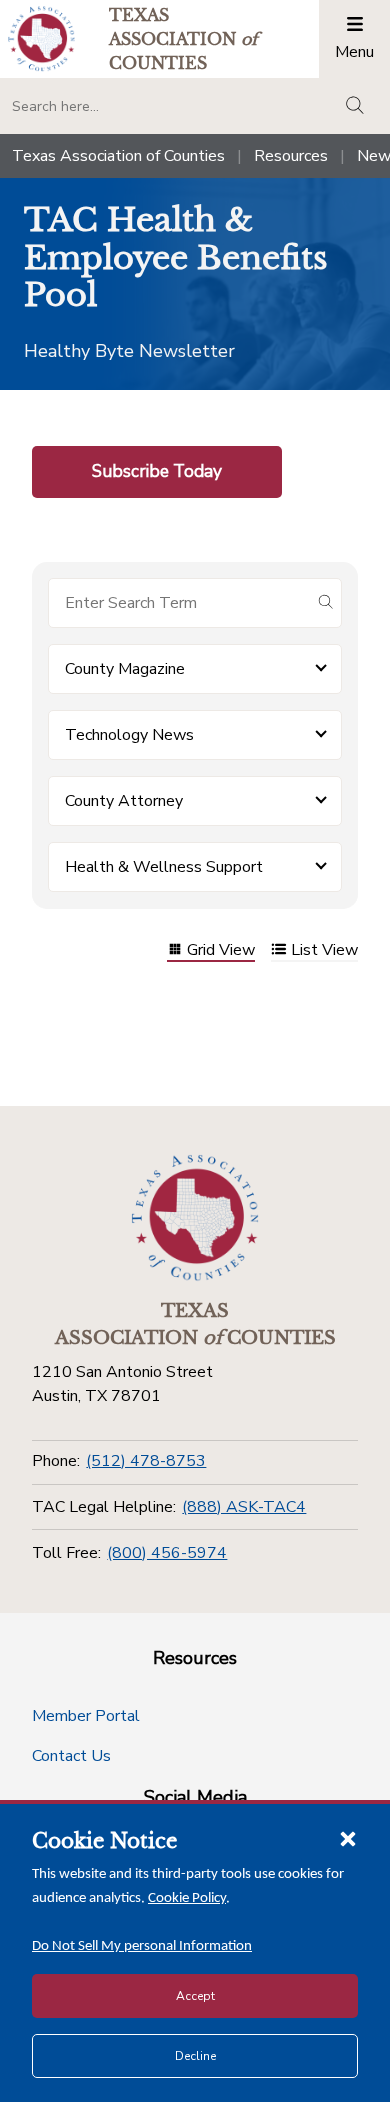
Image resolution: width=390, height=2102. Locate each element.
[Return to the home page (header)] (41, 38)
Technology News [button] (129, 735)
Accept (195, 1996)
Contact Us (71, 1756)
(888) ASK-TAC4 (244, 1507)
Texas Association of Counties (118, 156)
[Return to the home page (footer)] (195, 1218)
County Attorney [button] (124, 801)
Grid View (221, 951)
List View (324, 951)
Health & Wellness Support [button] (164, 867)
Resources (291, 156)
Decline (195, 2056)
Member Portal (86, 1716)
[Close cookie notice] (348, 1838)
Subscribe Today (157, 471)
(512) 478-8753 (146, 1461)
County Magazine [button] (125, 669)
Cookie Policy (187, 1898)
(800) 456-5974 (167, 1553)
